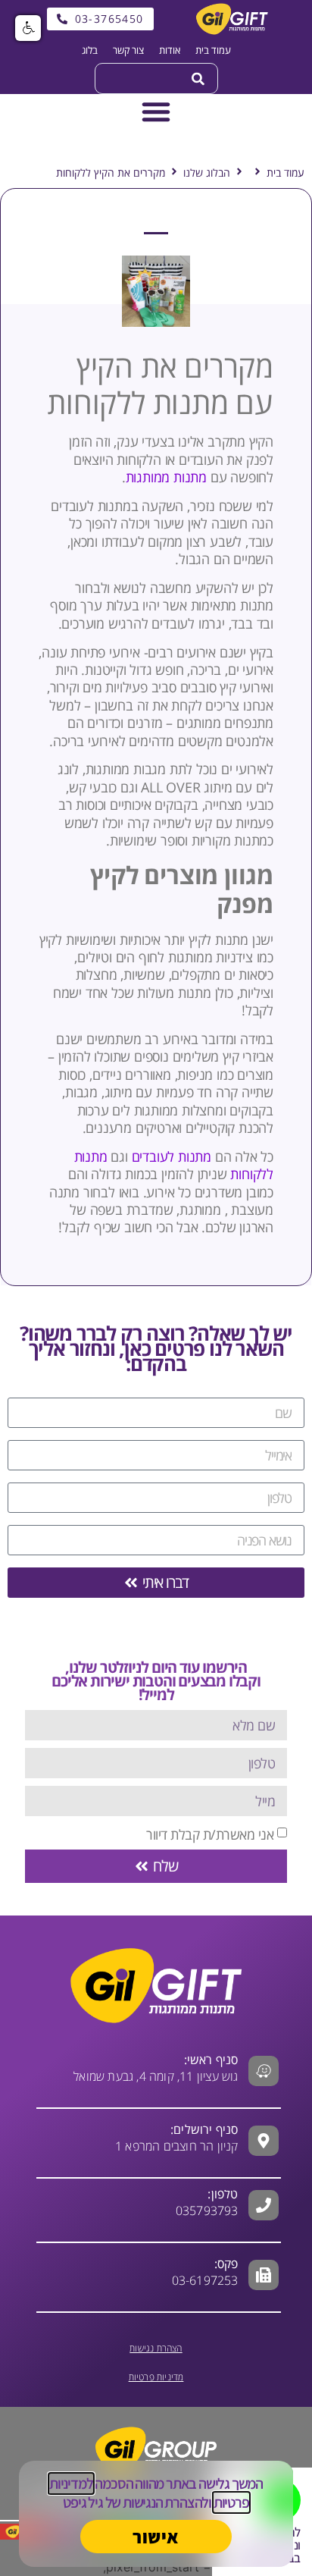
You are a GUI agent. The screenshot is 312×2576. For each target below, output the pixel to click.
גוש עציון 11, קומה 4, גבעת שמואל (156, 2068)
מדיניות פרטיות (156, 2377)
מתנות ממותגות (166, 477)
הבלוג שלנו (207, 173)
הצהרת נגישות (156, 2348)
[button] (28, 28)
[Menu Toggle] (156, 111)
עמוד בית (285, 173)
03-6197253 (205, 2272)
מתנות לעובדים (172, 1156)
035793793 (207, 2210)
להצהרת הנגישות (165, 2502)
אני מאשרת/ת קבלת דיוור (210, 1834)
